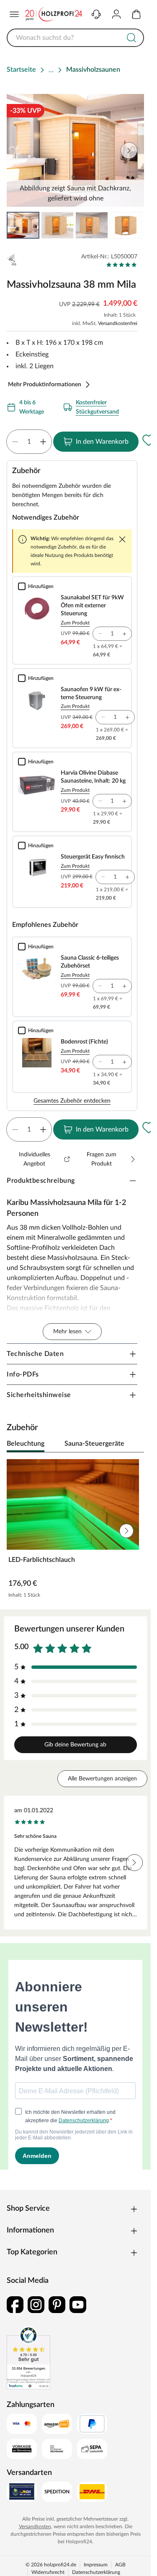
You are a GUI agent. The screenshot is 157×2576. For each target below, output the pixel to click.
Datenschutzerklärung (96, 2572)
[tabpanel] (75, 1531)
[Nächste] (134, 1444)
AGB (120, 2565)
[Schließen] (122, 539)
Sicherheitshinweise (39, 1395)
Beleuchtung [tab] (26, 1444)
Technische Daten (35, 1354)
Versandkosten (35, 2527)
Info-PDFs (23, 1374)
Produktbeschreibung (41, 1181)
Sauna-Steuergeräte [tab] (94, 1444)
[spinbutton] (29, 442)
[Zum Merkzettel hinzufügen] (149, 440)
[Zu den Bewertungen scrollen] (122, 265)
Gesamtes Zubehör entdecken (72, 1101)
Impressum (96, 2565)
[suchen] (131, 38)
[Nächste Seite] (131, 225)
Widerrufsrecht (48, 2572)
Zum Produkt (75, 623)
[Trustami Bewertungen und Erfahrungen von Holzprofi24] (28, 2358)
